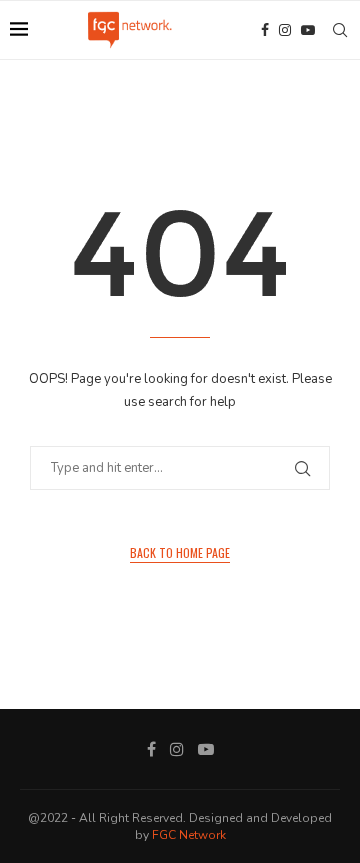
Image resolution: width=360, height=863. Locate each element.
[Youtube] (308, 30)
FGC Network (189, 835)
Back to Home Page (180, 552)
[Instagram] (285, 30)
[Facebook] (265, 30)
